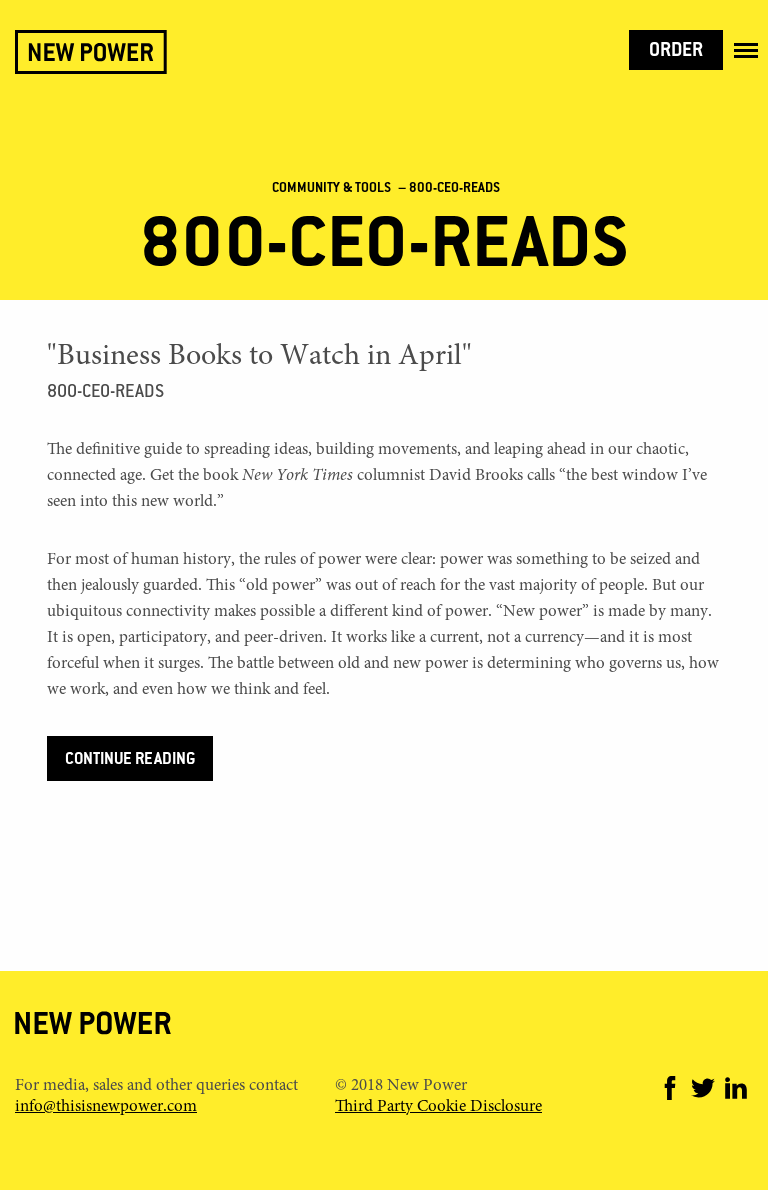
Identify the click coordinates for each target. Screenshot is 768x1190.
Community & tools (331, 189)
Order (676, 52)
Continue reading (130, 760)
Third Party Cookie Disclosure (438, 1107)
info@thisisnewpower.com (106, 1107)
